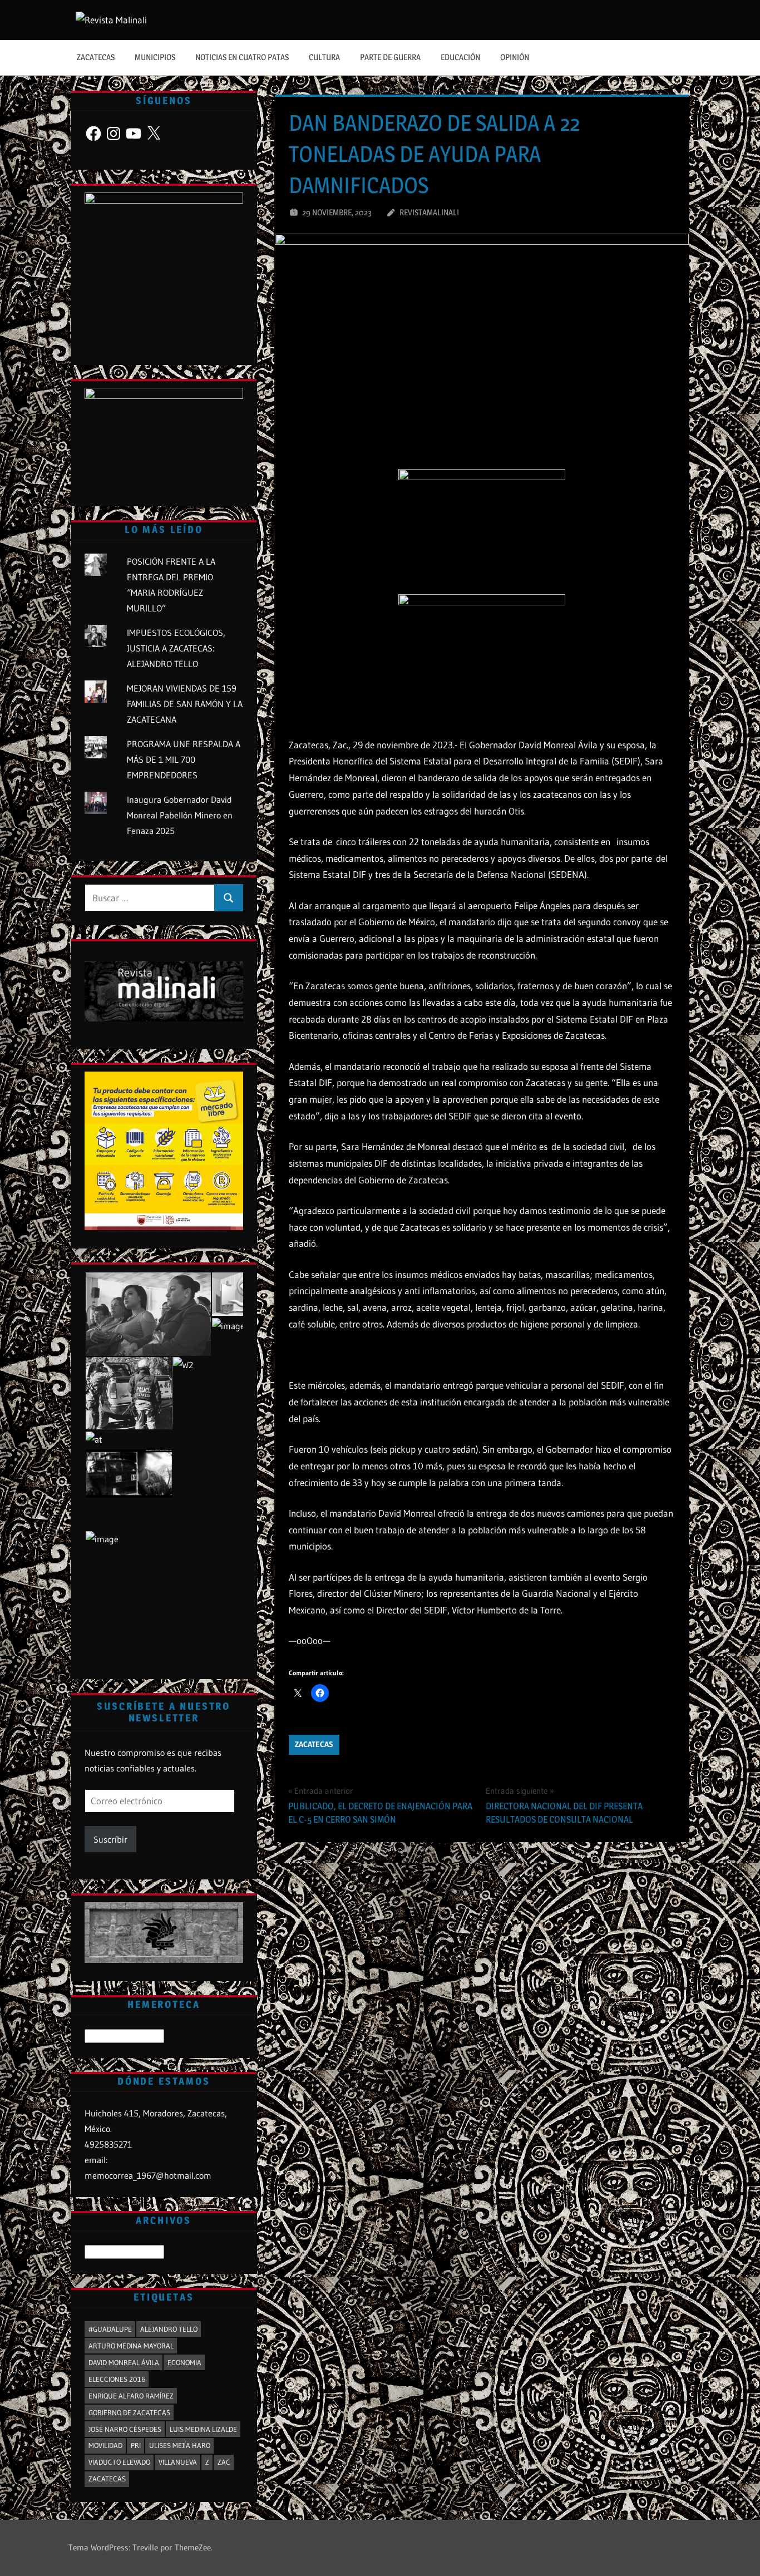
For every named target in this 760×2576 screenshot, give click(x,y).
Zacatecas (96, 57)
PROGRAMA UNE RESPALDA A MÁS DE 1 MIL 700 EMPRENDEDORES (184, 759)
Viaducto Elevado (119, 2462)
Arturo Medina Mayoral (131, 2346)
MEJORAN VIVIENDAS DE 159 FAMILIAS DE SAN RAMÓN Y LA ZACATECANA (185, 704)
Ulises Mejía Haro (180, 2445)
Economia (184, 2362)
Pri (136, 2445)
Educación (460, 57)
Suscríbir (110, 1839)
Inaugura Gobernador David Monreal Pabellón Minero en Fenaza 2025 (180, 815)
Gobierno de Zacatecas (129, 2412)
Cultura (324, 57)
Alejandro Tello (169, 2329)
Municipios (155, 57)
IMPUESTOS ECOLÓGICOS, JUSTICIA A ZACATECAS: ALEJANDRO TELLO (176, 648)
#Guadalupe (110, 2329)
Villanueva (178, 2462)
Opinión (515, 57)
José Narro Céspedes (125, 2429)
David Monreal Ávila (124, 2362)
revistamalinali (429, 212)
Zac (224, 2462)
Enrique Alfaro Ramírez (131, 2396)
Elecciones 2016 (117, 2379)
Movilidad (105, 2445)
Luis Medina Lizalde (203, 2429)
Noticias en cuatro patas (242, 57)
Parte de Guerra (390, 57)
